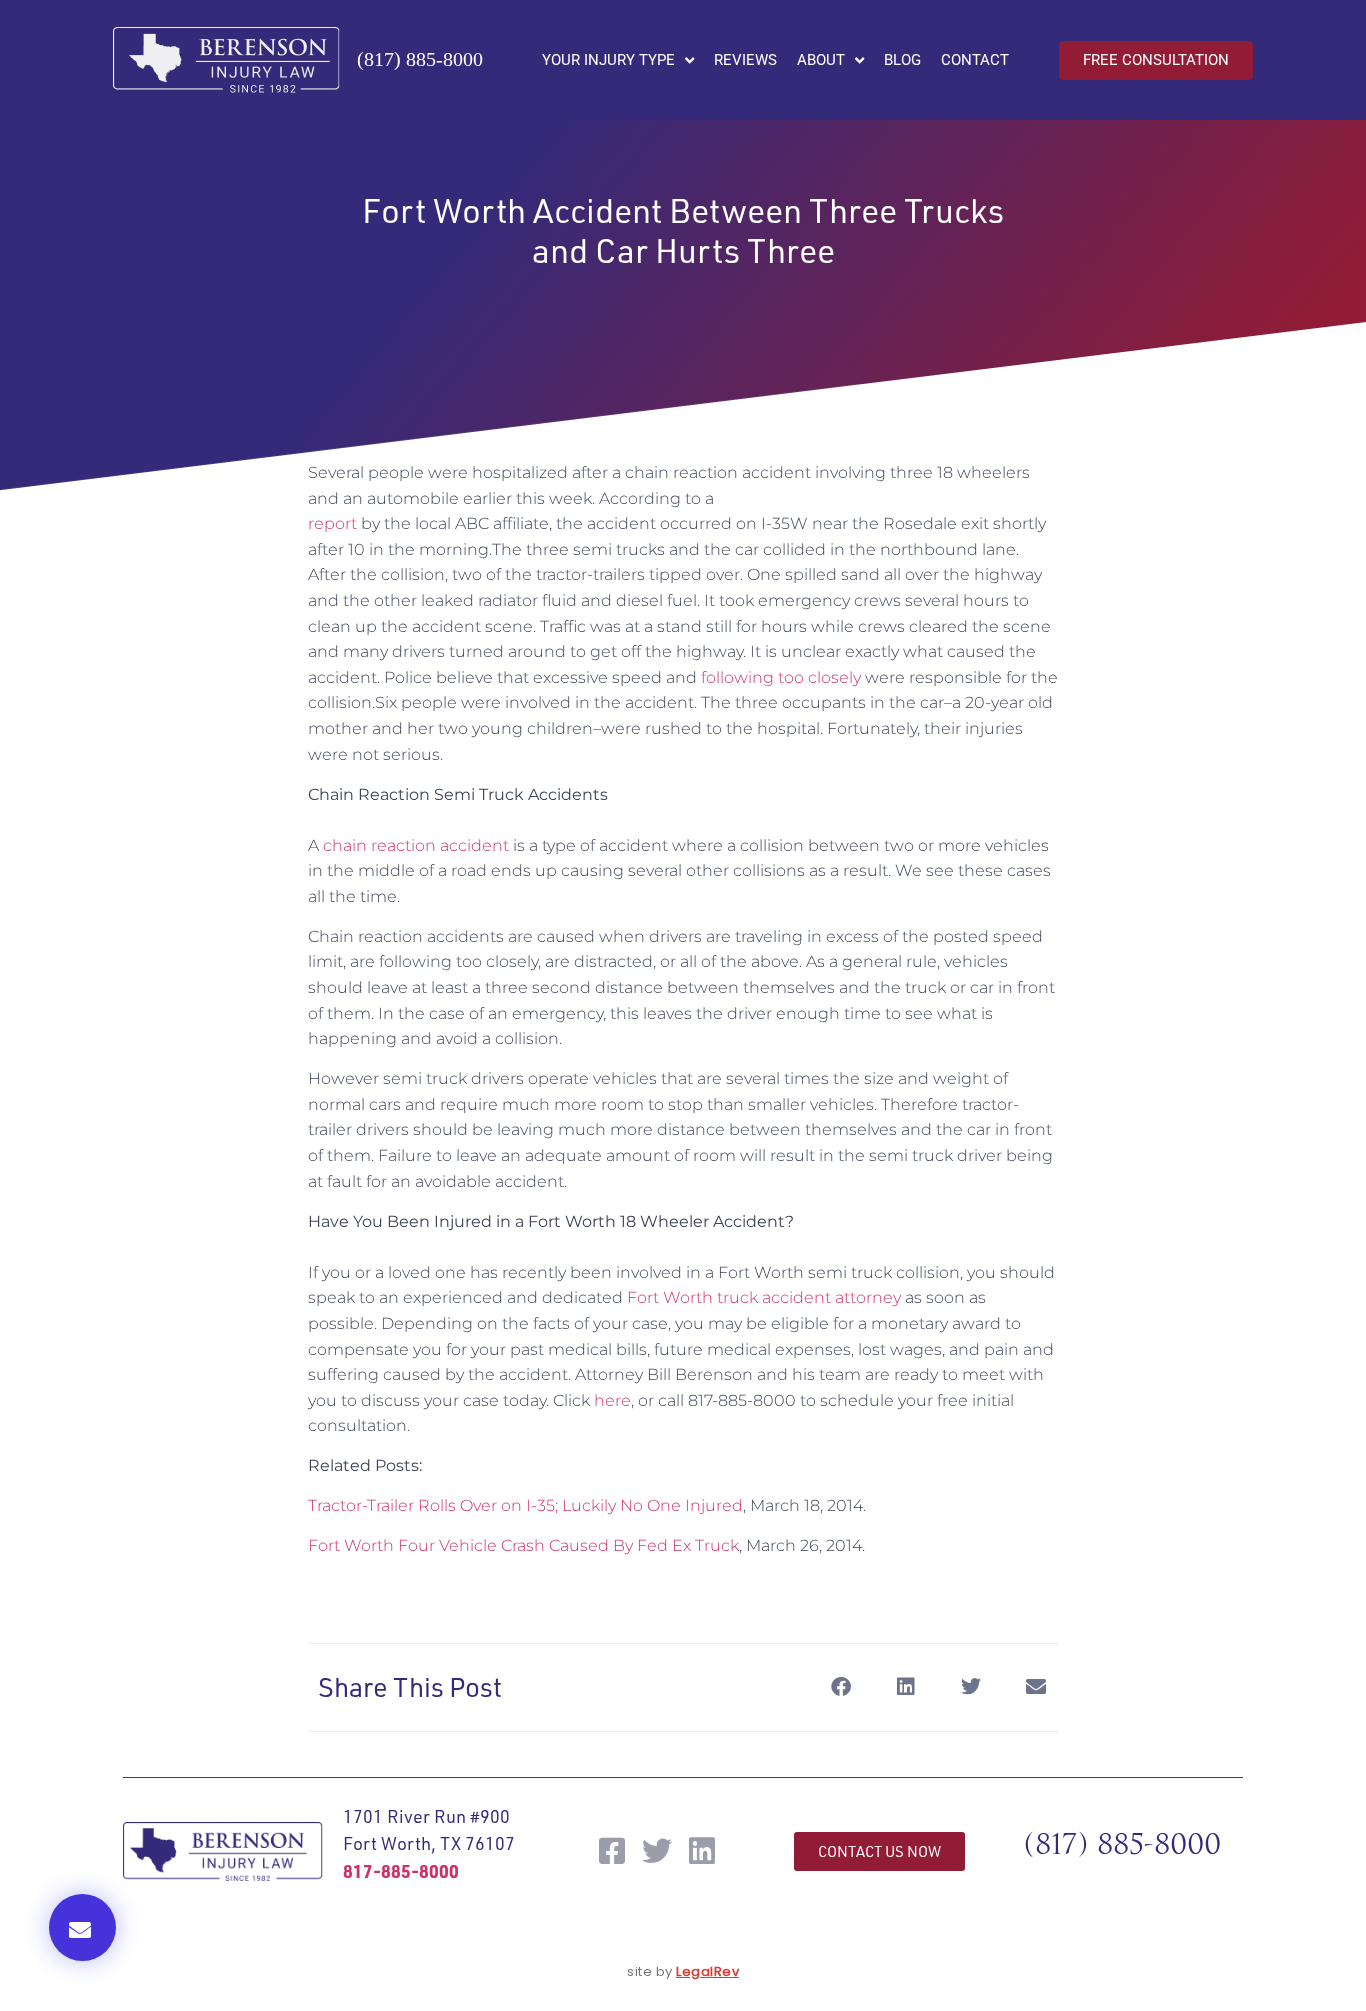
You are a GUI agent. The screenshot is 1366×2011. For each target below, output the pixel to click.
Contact (975, 60)
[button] (82, 1927)
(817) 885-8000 (420, 59)
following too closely (781, 677)
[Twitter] (657, 1851)
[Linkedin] (702, 1851)
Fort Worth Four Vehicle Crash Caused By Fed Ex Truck (523, 1545)
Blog (902, 60)
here (612, 1400)
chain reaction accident (416, 845)
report (332, 523)
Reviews (745, 60)
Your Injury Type (608, 60)
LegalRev (707, 1971)
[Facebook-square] (612, 1851)
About (821, 60)
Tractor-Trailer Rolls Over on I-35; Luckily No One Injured (525, 1505)
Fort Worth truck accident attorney (764, 1297)
